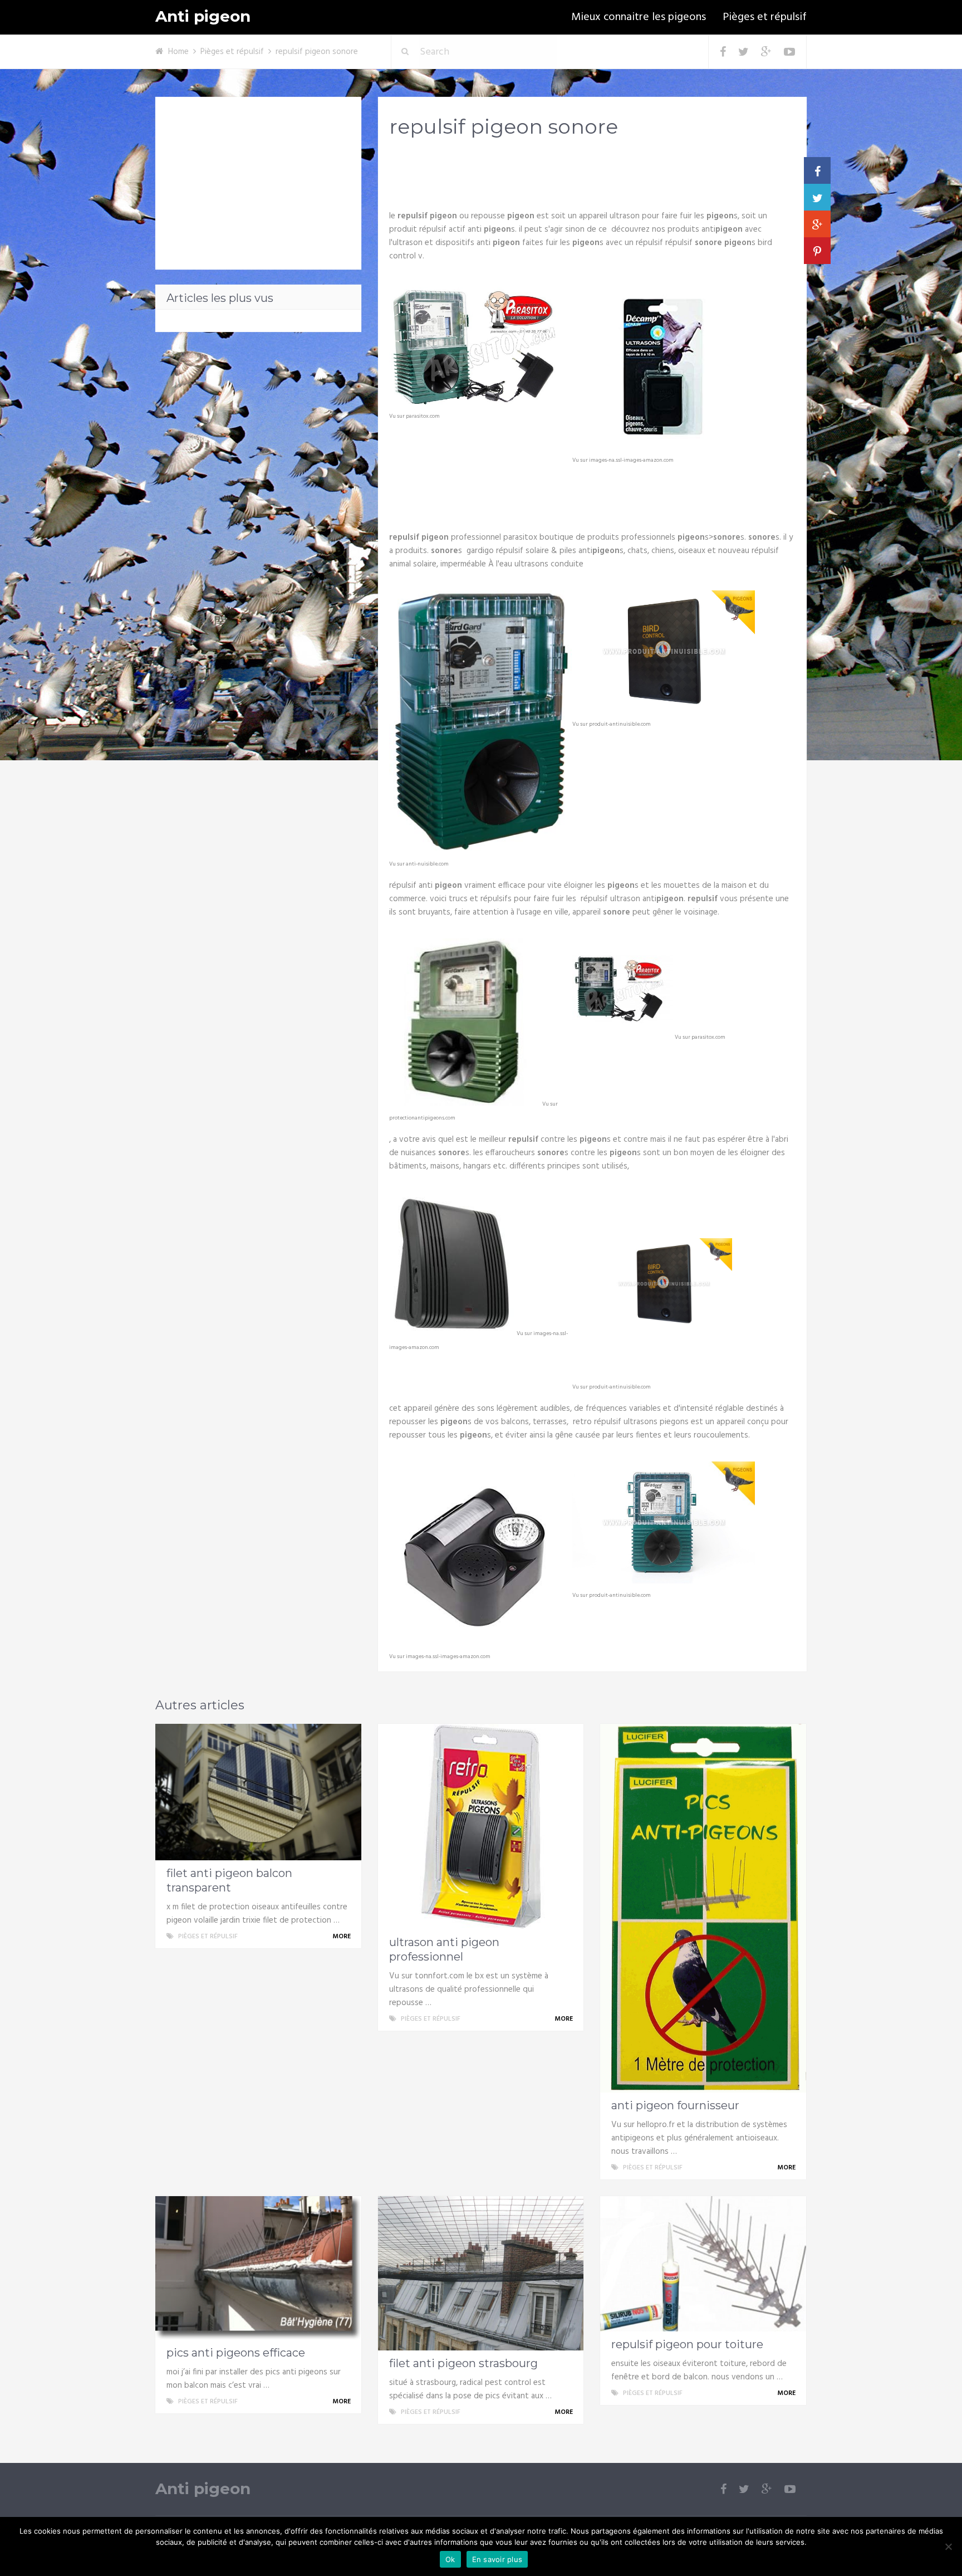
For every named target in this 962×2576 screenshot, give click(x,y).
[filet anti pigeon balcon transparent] (258, 1792)
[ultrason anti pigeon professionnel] (481, 1827)
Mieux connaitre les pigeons (639, 17)
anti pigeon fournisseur (675, 2105)
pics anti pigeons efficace (236, 2353)
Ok (450, 2559)
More (342, 1937)
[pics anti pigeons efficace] (258, 2268)
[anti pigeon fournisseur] (703, 1908)
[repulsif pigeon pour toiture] (703, 2264)
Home (178, 52)
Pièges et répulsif (765, 17)
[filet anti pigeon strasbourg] (481, 2273)
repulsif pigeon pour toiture (687, 2344)
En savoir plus (497, 2559)
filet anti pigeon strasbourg (463, 2363)
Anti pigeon (203, 16)
